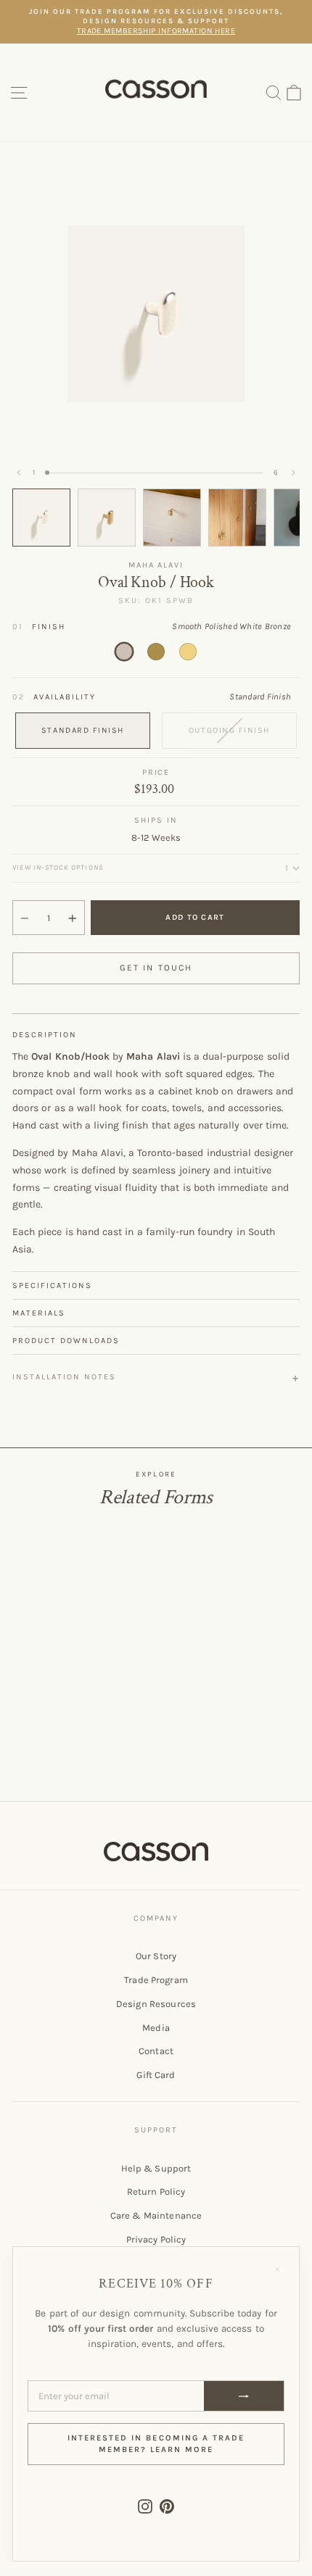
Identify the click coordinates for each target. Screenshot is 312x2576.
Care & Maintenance (156, 2215)
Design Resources (156, 2004)
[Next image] (293, 473)
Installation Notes (64, 1377)
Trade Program (156, 1980)
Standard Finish (83, 730)
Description (45, 1035)
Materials (39, 1313)
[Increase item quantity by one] (73, 918)
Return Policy (156, 2191)
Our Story (156, 1956)
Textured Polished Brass (188, 652)
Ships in (156, 820)
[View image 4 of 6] (237, 518)
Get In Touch (156, 968)
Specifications (52, 1285)
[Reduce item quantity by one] (25, 918)
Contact (156, 2051)
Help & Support (156, 2168)
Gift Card (156, 2075)
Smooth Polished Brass (156, 652)
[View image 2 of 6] (107, 518)
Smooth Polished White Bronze (124, 652)
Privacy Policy (156, 2239)
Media (156, 2028)
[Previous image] (19, 473)
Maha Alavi (156, 565)
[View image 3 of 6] (172, 518)
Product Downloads (66, 1341)
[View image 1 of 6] (41, 518)
